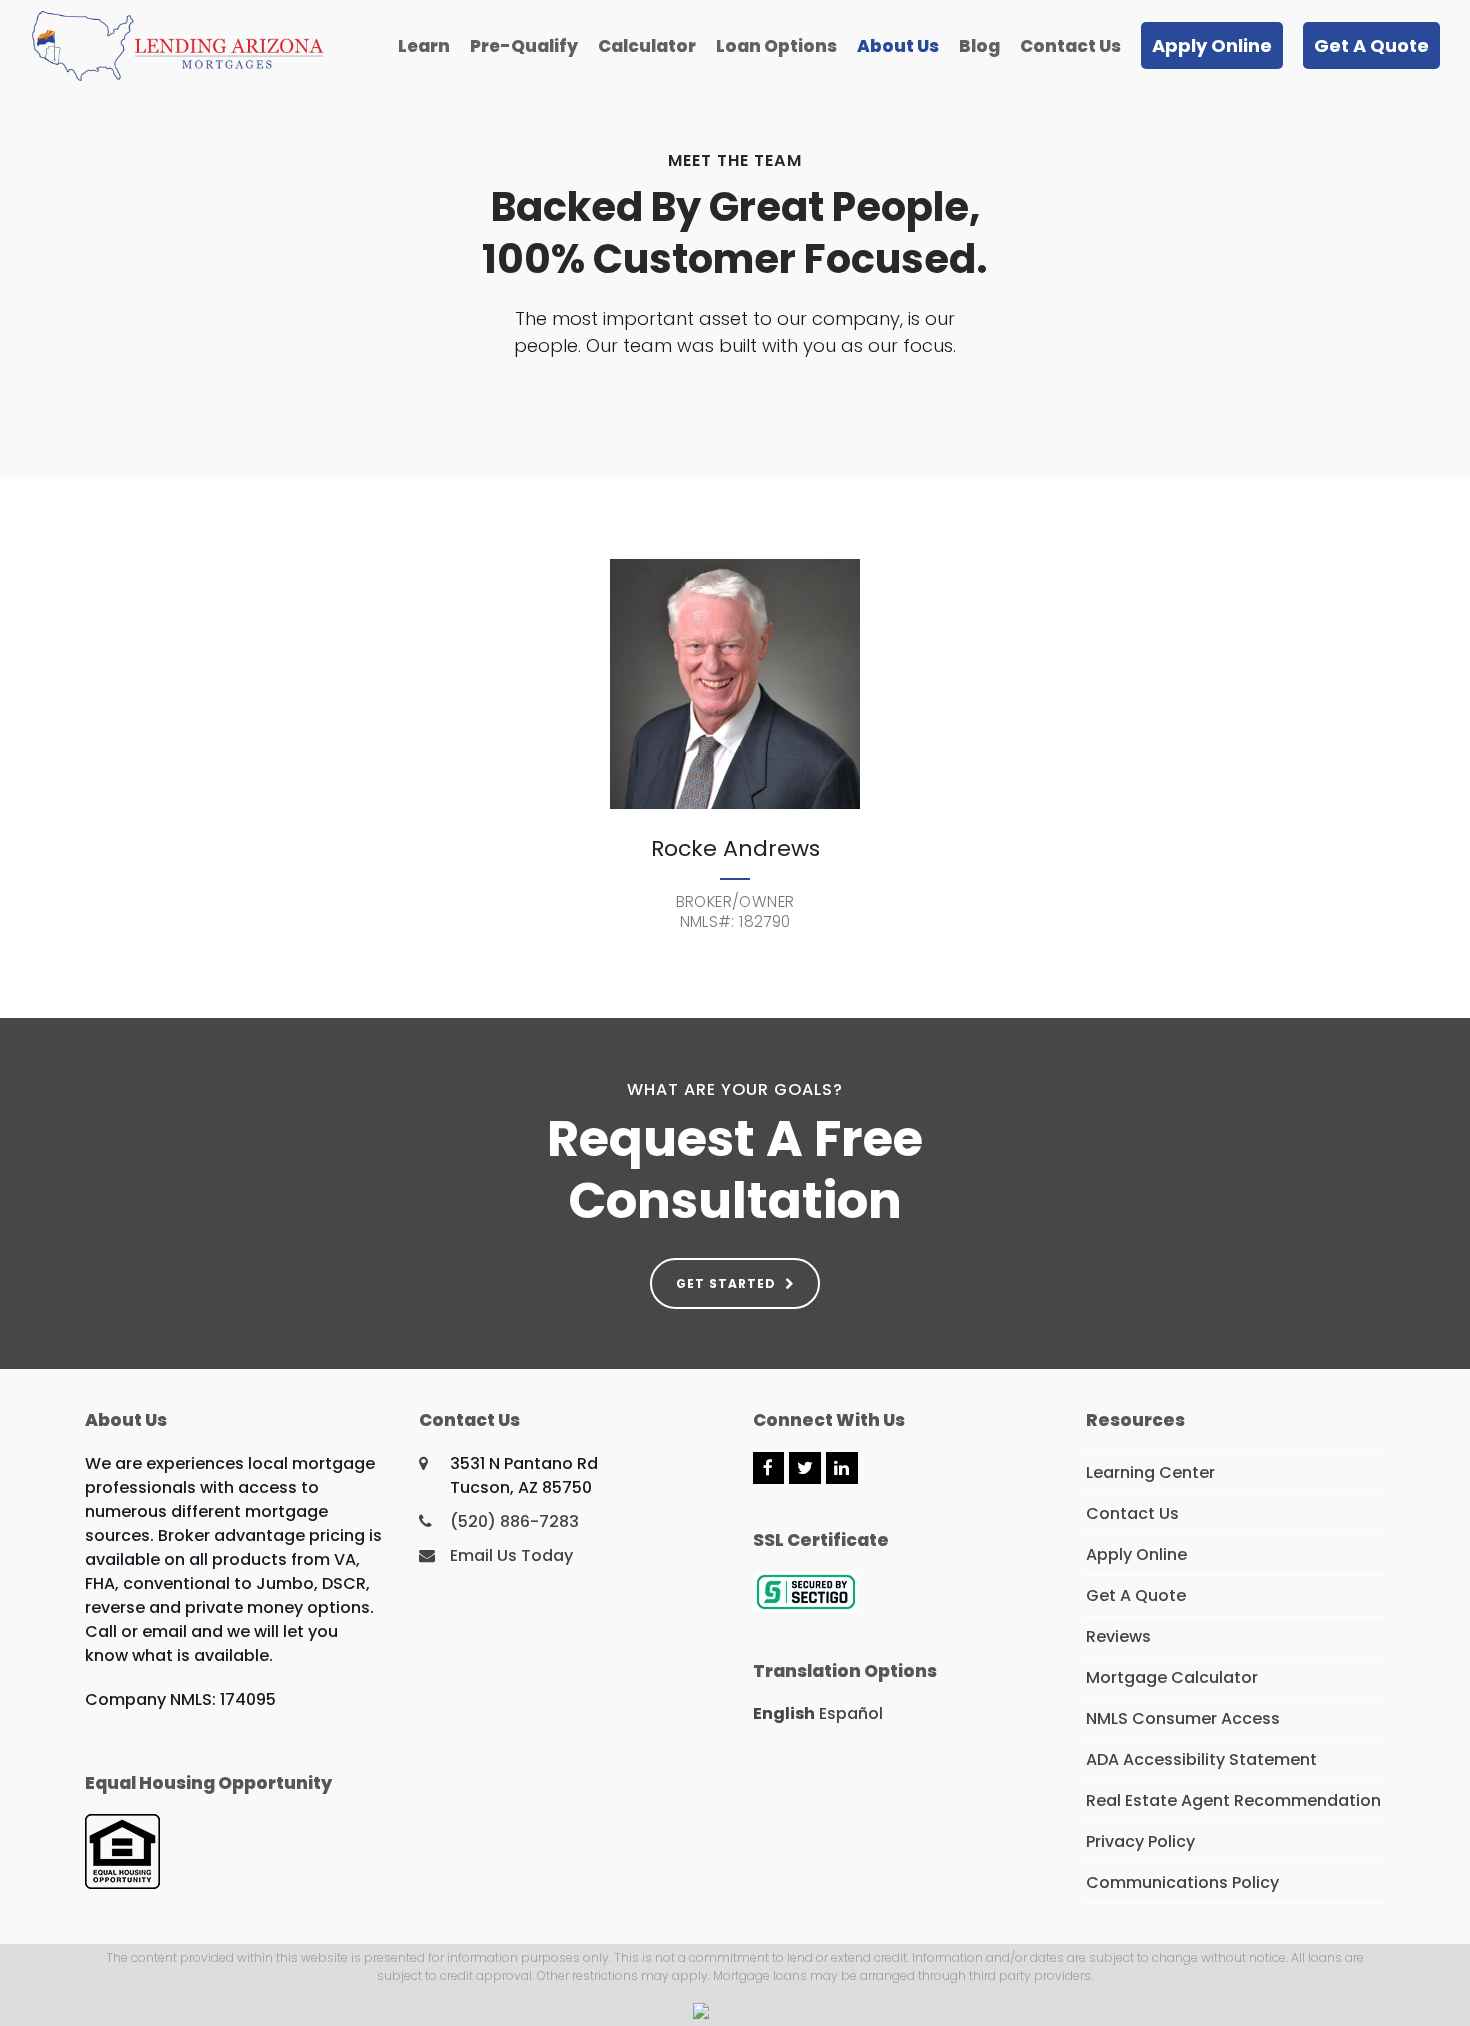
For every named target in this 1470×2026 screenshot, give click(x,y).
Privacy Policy (1140, 1841)
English (784, 1713)
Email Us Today (511, 1555)
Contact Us (1132, 1513)
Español (851, 1713)
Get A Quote (1136, 1595)
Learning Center (1150, 1472)
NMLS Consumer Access (1183, 1718)
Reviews (1118, 1636)
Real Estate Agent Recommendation (1233, 1800)
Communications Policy (1182, 1882)
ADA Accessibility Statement (1201, 1759)
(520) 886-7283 (514, 1521)
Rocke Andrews (735, 848)
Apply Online (1136, 1554)
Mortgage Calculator (1172, 1677)
